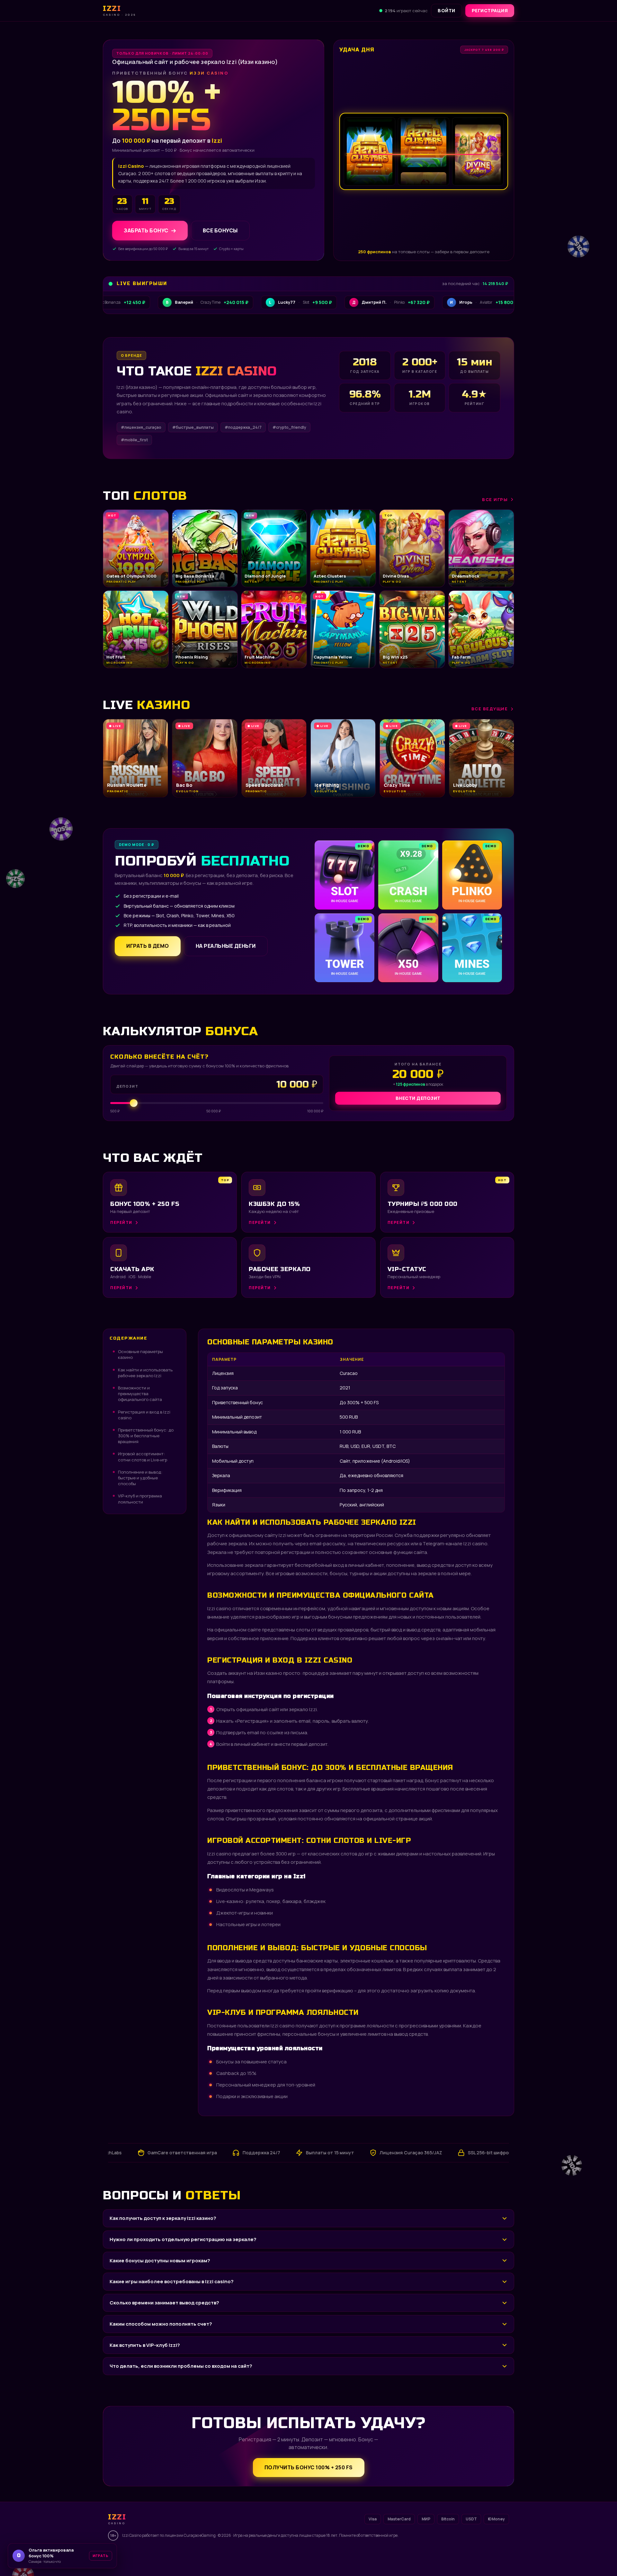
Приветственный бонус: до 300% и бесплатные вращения (146, 1436)
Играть (101, 2556)
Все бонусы (220, 230)
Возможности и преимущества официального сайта (140, 1394)
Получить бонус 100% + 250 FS (309, 2467)
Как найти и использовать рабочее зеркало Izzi (145, 1373)
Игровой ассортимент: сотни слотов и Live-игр (143, 1457)
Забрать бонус (146, 230)
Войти (447, 10)
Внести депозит (418, 1098)
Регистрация (490, 10)
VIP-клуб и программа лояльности (140, 1499)
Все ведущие (490, 709)
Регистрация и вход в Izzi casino (144, 1415)
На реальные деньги (226, 946)
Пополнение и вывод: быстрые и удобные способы (140, 1478)
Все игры (495, 499)
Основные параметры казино (140, 1354)
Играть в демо (148, 946)
